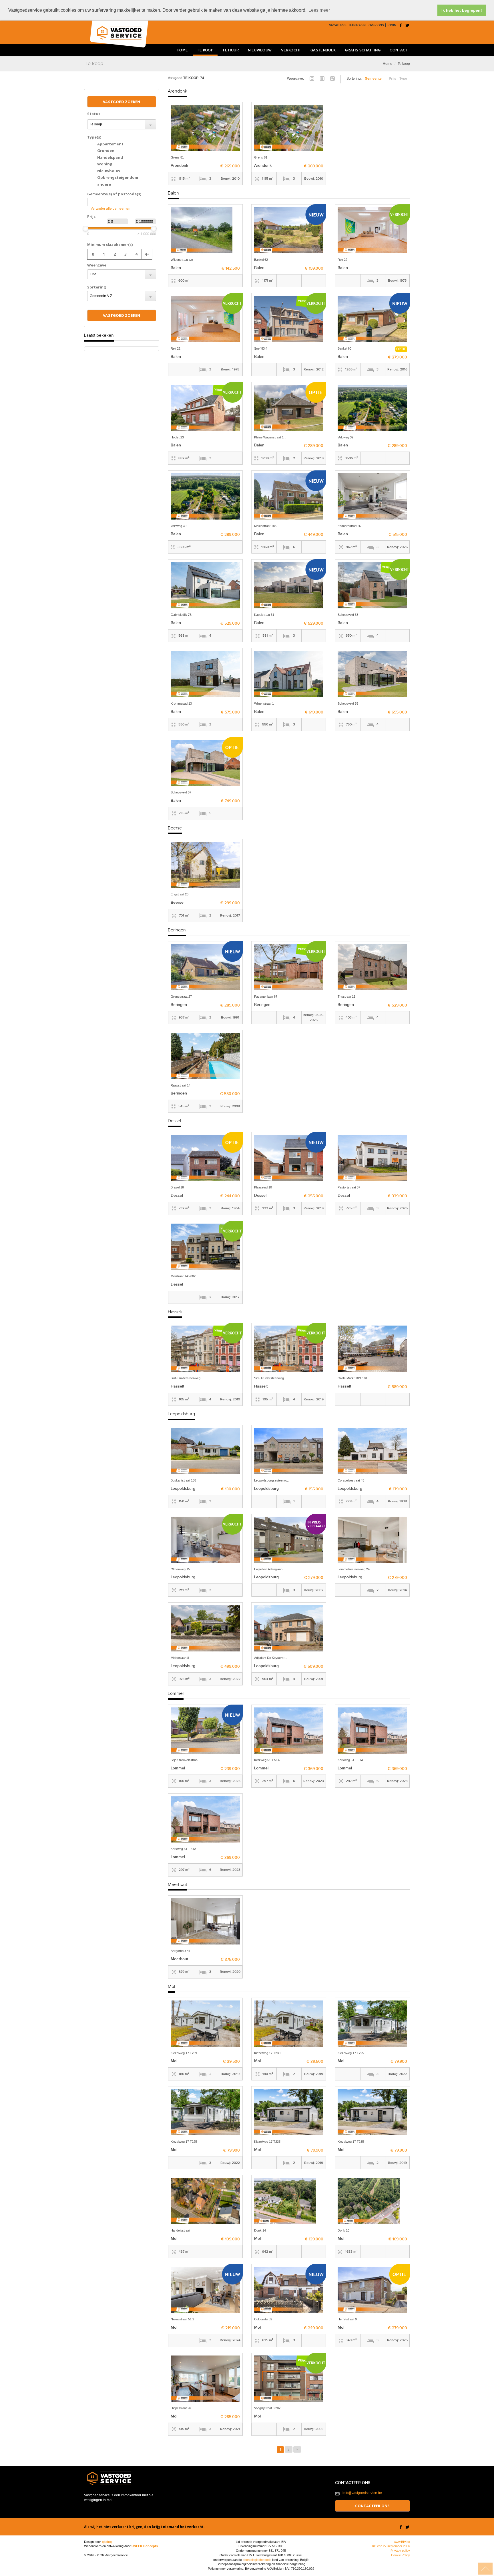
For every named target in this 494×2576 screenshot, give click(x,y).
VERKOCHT (291, 50)
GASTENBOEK (323, 50)
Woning (105, 164)
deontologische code (257, 2560)
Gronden (106, 151)
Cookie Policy (401, 2555)
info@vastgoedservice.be (362, 2493)
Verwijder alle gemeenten (110, 209)
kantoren (357, 25)
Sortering (97, 287)
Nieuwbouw (109, 171)
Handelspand (110, 157)
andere (104, 184)
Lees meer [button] (319, 10)
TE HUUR (231, 50)
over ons (376, 25)
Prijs (91, 216)
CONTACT (399, 50)
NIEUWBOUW (260, 50)
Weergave (97, 265)
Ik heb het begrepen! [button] (462, 10)
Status (94, 114)
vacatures (338, 25)
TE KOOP (205, 50)
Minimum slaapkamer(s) (110, 244)
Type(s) (94, 137)
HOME (182, 50)
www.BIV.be (402, 2542)
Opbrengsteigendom (118, 177)
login (392, 25)
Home (388, 64)
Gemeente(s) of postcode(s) (114, 194)
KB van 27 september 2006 (391, 2546)
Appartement (110, 144)
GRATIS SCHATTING (363, 50)
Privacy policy (400, 2551)
